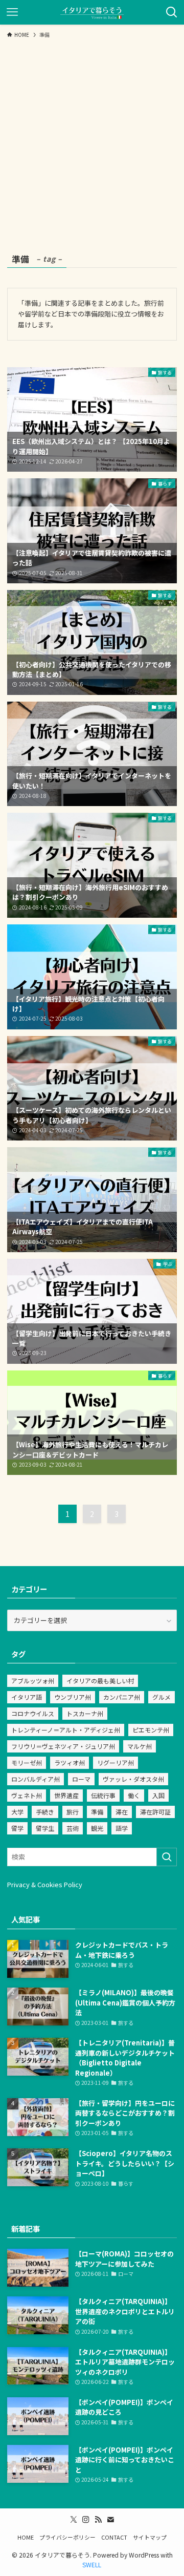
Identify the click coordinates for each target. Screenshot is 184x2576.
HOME (26, 2537)
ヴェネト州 (27, 1795)
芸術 (73, 1828)
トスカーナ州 (85, 1713)
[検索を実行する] (167, 1857)
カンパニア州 (122, 1697)
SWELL (92, 2564)
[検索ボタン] (172, 12)
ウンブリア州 (73, 1697)
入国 (158, 1795)
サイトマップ (150, 2537)
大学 (17, 1812)
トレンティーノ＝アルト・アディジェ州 (66, 1730)
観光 (97, 1828)
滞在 (122, 1812)
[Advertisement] (92, 140)
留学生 (45, 1828)
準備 (97, 1812)
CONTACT (114, 2537)
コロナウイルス (33, 1713)
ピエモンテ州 (151, 1730)
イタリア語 (27, 1697)
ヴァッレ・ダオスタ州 (133, 1779)
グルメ (162, 1697)
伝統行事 (103, 1795)
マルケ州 (140, 1746)
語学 (122, 1828)
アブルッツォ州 (33, 1681)
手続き (45, 1812)
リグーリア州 (116, 1762)
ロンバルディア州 (36, 1779)
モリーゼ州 (27, 1762)
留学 (17, 1828)
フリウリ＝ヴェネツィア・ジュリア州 (63, 1746)
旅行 (73, 1812)
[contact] (110, 2520)
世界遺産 (66, 1795)
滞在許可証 (155, 1812)
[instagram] (86, 2520)
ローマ (81, 1779)
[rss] (98, 2520)
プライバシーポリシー (67, 2537)
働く (134, 1795)
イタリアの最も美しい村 (100, 1681)
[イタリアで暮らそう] (92, 12)
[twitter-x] (74, 2520)
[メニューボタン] (12, 12)
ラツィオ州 (70, 1762)
